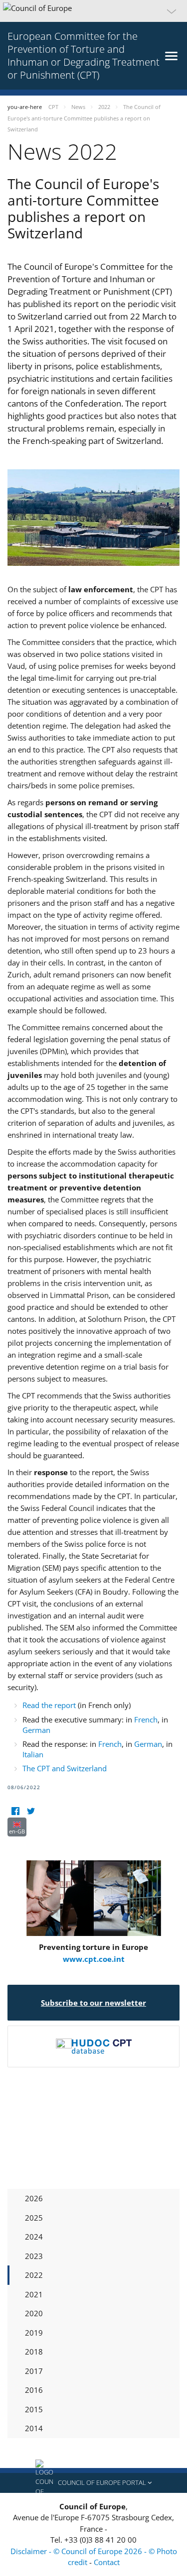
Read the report (50, 1705)
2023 (34, 2256)
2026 (34, 2198)
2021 (34, 2294)
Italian (33, 1754)
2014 (34, 2428)
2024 (34, 2237)
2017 (34, 2371)
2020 (34, 2313)
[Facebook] (15, 1811)
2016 (34, 2390)
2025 (34, 2218)
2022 (34, 2275)
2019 (34, 2333)
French (146, 1719)
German (36, 1730)
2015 (34, 2409)
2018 (34, 2352)
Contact (107, 2562)
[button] (93, 11)
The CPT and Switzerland (65, 1768)
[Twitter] (31, 1811)
